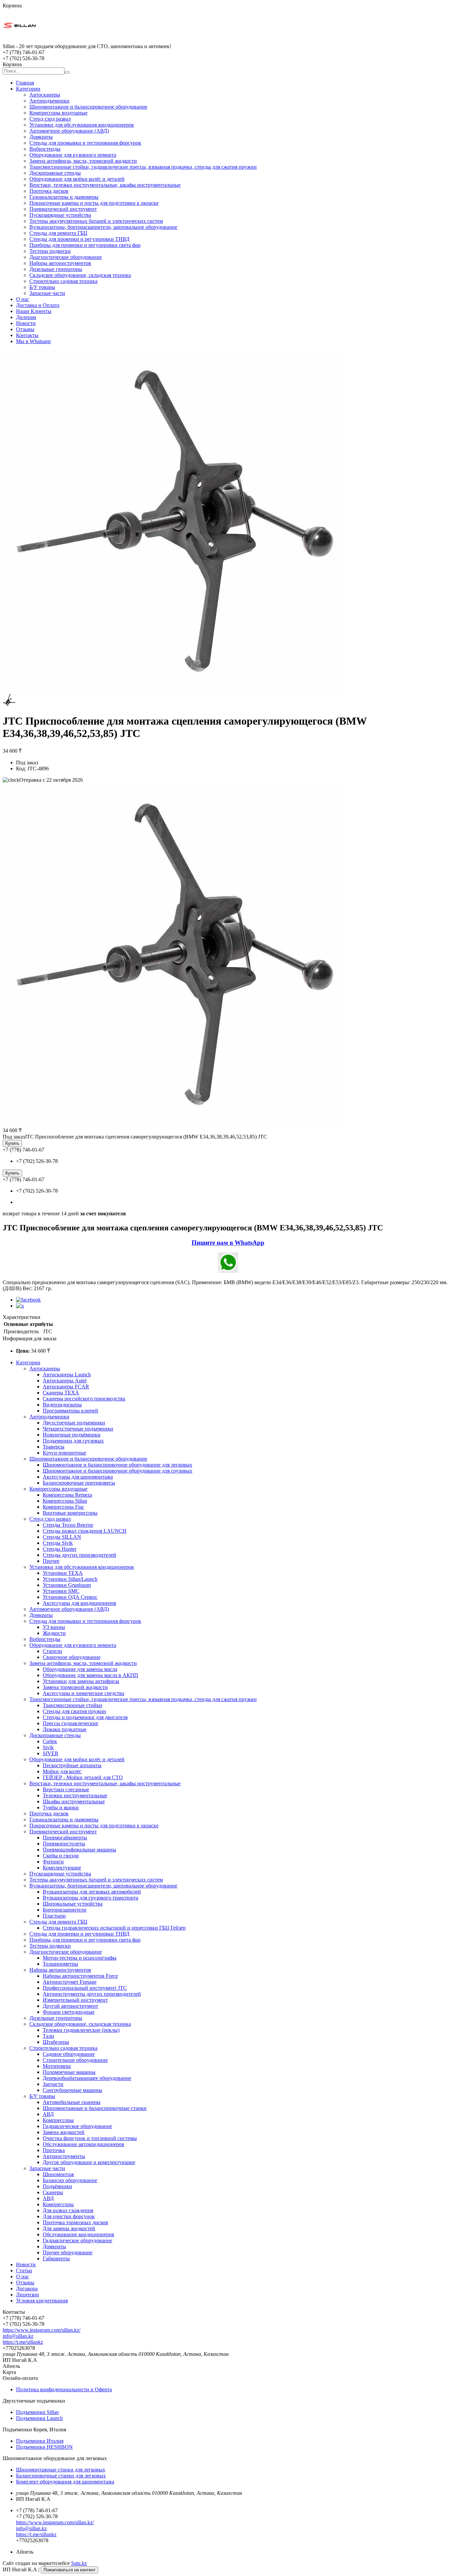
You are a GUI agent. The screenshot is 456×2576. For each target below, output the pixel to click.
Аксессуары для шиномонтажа (78, 1477)
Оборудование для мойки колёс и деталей (77, 179)
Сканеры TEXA (61, 1393)
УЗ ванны (54, 1627)
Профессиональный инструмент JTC (85, 1988)
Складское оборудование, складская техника (80, 275)
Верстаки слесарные (66, 1789)
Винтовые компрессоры (70, 1513)
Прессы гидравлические (70, 1723)
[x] (20, 1306)
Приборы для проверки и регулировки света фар (85, 245)
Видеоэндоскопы (62, 1405)
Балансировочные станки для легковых (61, 2476)
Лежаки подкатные (65, 1729)
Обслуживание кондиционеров (78, 2234)
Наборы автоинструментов (60, 263)
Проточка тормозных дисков (75, 2222)
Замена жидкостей (64, 2132)
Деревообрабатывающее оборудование (87, 2078)
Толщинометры (60, 1964)
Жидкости (54, 1633)
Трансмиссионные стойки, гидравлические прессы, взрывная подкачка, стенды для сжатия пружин (143, 167)
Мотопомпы (57, 2066)
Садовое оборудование (69, 2054)
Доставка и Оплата (38, 305)
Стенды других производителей (79, 1555)
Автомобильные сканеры (72, 2102)
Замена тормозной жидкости (75, 1687)
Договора (27, 2289)
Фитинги (53, 1862)
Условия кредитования (42, 2301)
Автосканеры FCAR (66, 1387)
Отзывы (25, 329)
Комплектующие (62, 1868)
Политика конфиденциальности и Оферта (64, 2389)
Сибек (50, 1741)
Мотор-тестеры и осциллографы (80, 1958)
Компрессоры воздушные (58, 113)
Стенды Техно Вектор (68, 1525)
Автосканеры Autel (65, 1381)
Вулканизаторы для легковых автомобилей (92, 1892)
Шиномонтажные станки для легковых (61, 2470)
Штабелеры (56, 2042)
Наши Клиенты (34, 311)
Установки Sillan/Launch (70, 1579)
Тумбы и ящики (61, 1807)
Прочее (51, 1561)
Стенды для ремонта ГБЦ (58, 233)
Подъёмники (57, 2186)
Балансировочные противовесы (79, 1483)
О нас (23, 299)
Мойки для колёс (62, 1771)
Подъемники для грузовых (73, 1441)
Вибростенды (45, 149)
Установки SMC (61, 1591)
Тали (48, 2036)
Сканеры (53, 2192)
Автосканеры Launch (67, 1375)
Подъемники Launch (39, 2418)
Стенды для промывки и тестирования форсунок (85, 143)
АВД (48, 2114)
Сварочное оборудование (72, 1657)
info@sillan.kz (18, 2336)
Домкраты (41, 137)
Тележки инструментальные (75, 1795)
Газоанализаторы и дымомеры (64, 197)
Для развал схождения (68, 2210)
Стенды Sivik (58, 1543)
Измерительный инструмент (75, 2000)
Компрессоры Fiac (63, 1507)
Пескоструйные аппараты (72, 1765)
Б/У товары (42, 287)
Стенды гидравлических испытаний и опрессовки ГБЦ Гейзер (114, 1928)
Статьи (24, 2270)
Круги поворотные (64, 1453)
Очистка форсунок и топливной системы (90, 2138)
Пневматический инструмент (63, 209)
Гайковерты (56, 2258)
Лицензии (28, 2295)
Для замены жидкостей (69, 2228)
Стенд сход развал (50, 119)
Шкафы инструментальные (74, 1801)
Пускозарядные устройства (60, 215)
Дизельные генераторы (56, 269)
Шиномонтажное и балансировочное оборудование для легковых (118, 1465)
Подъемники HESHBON (44, 2447)
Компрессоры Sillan (65, 1501)
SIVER (51, 1753)
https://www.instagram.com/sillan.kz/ (42, 2330)
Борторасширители (65, 1910)
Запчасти (53, 2084)
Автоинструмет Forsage (70, 1982)
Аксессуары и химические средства (83, 1693)
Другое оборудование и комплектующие (89, 2162)
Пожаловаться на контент (69, 2570)
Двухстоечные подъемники (74, 1423)
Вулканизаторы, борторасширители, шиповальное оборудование (103, 227)
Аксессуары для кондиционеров (79, 1603)
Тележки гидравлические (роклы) (81, 2030)
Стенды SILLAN (62, 1537)
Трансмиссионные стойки (72, 1705)
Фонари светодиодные (69, 2012)
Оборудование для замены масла (80, 1669)
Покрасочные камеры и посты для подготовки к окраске (94, 203)
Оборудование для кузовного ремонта (73, 155)
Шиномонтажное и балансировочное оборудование (88, 107)
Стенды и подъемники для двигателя (85, 1717)
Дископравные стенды (55, 173)
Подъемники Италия (40, 2441)
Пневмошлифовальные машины (79, 1850)
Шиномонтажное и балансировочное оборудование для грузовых (118, 1471)
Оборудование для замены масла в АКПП (90, 1675)
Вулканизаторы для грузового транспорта (90, 1898)
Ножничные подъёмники (72, 1435)
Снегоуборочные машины (72, 2090)
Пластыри (54, 1916)
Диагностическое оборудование (66, 257)
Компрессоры (58, 2120)
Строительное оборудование (75, 2060)
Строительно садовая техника (63, 281)
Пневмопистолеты (64, 1844)
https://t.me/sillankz (23, 2342)
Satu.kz (79, 2563)
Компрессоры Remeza (67, 1495)
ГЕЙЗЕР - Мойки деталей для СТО (83, 1777)
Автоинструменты (64, 2156)
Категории (28, 89)
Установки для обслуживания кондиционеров (82, 125)
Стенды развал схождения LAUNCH (85, 1531)
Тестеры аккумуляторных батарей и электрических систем (96, 221)
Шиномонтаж (58, 2174)
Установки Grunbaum (67, 1585)
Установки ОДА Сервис (70, 1597)
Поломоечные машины (69, 2072)
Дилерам (26, 317)
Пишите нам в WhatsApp (228, 1243)
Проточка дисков (49, 191)
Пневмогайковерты (65, 1838)
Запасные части (47, 293)
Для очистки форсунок (69, 2216)
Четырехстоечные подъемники (78, 1429)
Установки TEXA (63, 1573)
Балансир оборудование (70, 2180)
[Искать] (67, 72)
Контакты (27, 335)
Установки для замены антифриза (81, 1681)
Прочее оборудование (68, 2252)
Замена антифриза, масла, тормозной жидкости (83, 161)
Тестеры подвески (50, 251)
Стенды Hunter (60, 1549)
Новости (26, 323)
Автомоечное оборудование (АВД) (69, 131)
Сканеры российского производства (84, 1399)
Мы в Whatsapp (33, 341)
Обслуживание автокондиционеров (83, 2144)
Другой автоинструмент (70, 2006)
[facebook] (28, 1300)
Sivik (48, 1747)
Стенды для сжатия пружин (74, 1711)
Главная (25, 83)
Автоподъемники (49, 101)
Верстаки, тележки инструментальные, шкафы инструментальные (105, 185)
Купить (12, 1143)
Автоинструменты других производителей (92, 1994)
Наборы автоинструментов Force (80, 1976)
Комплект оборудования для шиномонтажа (65, 2482)
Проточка (54, 2150)
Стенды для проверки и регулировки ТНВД (79, 239)
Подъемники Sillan (37, 2412)
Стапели (52, 1651)
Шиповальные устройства (73, 1904)
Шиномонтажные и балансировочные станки (95, 2108)
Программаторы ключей (70, 1411)
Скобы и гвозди (61, 1856)
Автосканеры (45, 95)
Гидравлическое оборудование (77, 2126)
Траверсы (54, 1447)
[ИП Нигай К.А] (19, 40)
